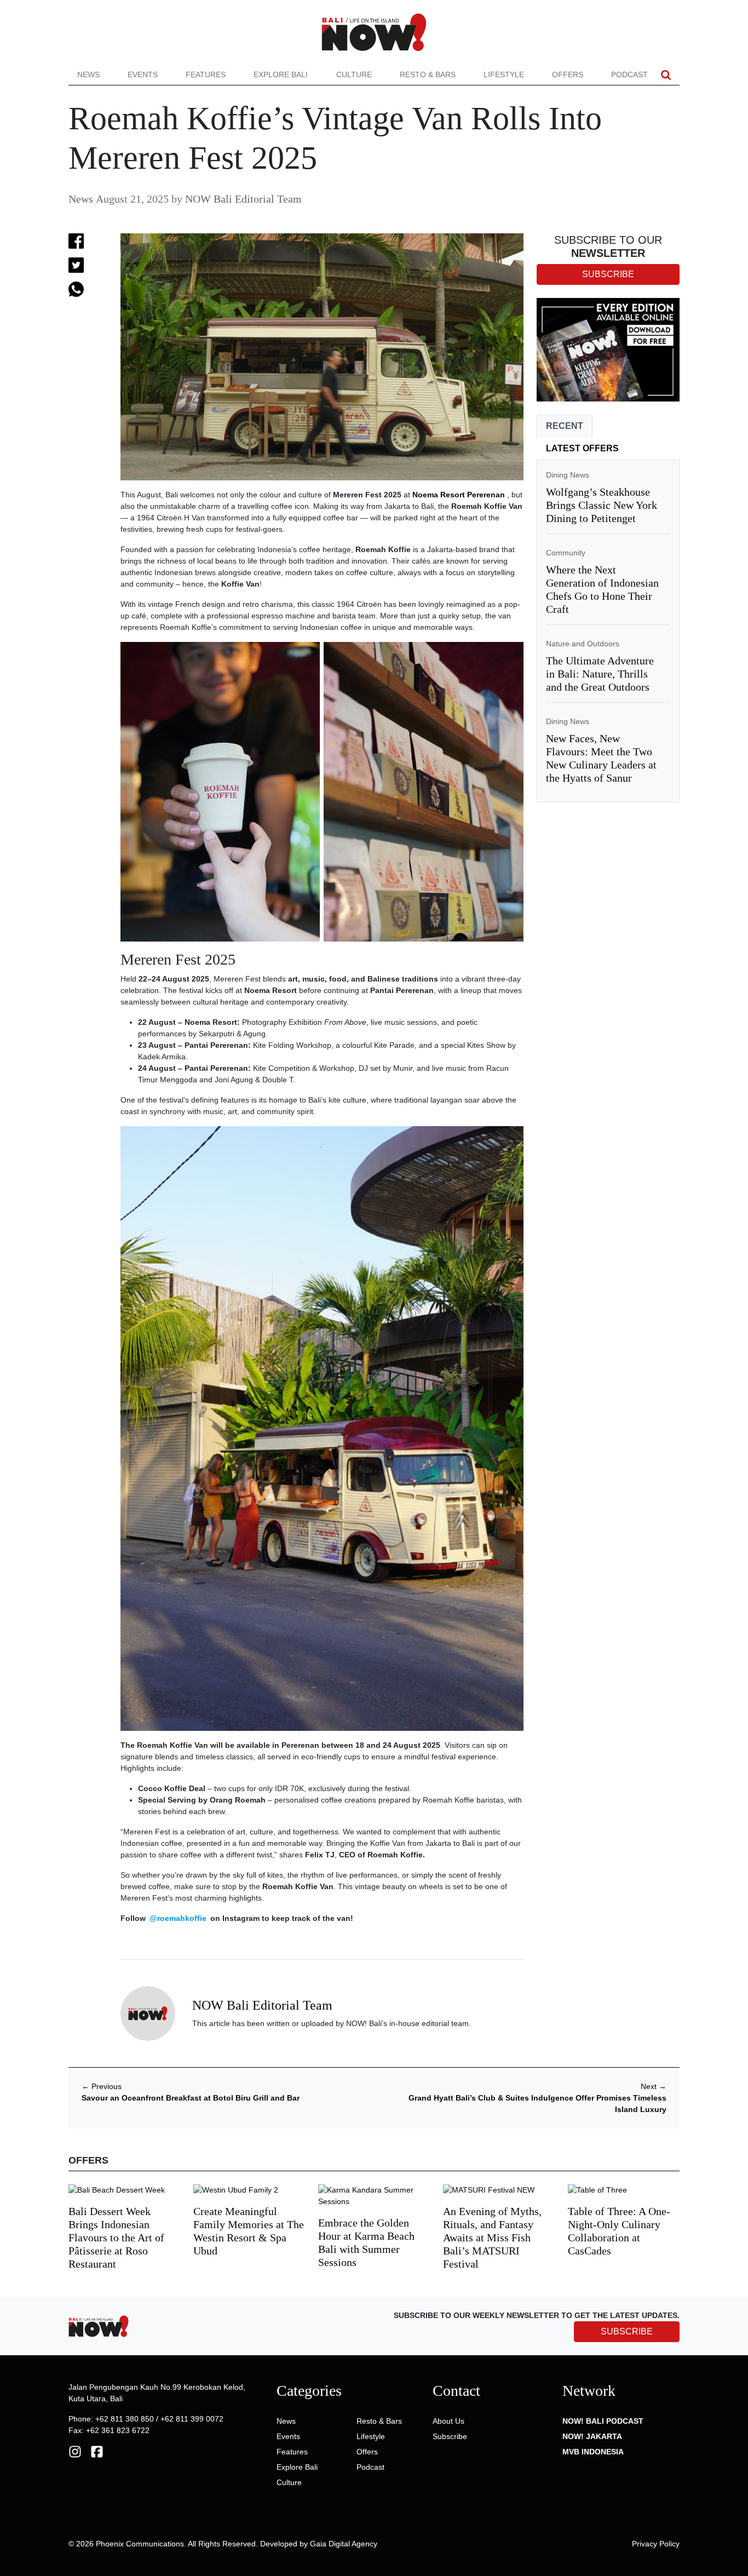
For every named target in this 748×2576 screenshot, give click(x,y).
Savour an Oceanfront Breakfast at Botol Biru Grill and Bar (191, 2098)
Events (143, 74)
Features (206, 74)
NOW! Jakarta (592, 2436)
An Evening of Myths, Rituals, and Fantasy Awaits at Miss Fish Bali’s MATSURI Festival (492, 2237)
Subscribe (450, 2436)
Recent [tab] (565, 426)
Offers (568, 74)
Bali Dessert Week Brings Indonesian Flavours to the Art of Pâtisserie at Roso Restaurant (116, 2237)
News (88, 74)
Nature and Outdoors (583, 644)
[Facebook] (97, 2451)
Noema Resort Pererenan (459, 495)
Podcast (629, 74)
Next (654, 2086)
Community (566, 553)
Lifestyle (504, 74)
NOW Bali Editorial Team (243, 199)
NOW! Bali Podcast (603, 2421)
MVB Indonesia (593, 2452)
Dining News (568, 475)
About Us (448, 2421)
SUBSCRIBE (627, 2331)
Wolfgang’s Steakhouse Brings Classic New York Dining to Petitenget (602, 505)
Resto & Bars (428, 74)
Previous (102, 2086)
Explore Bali (281, 74)
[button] (666, 75)
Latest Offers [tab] (582, 448)
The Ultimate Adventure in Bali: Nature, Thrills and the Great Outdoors (600, 674)
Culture (354, 74)
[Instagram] (75, 2451)
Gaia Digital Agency (344, 2544)
